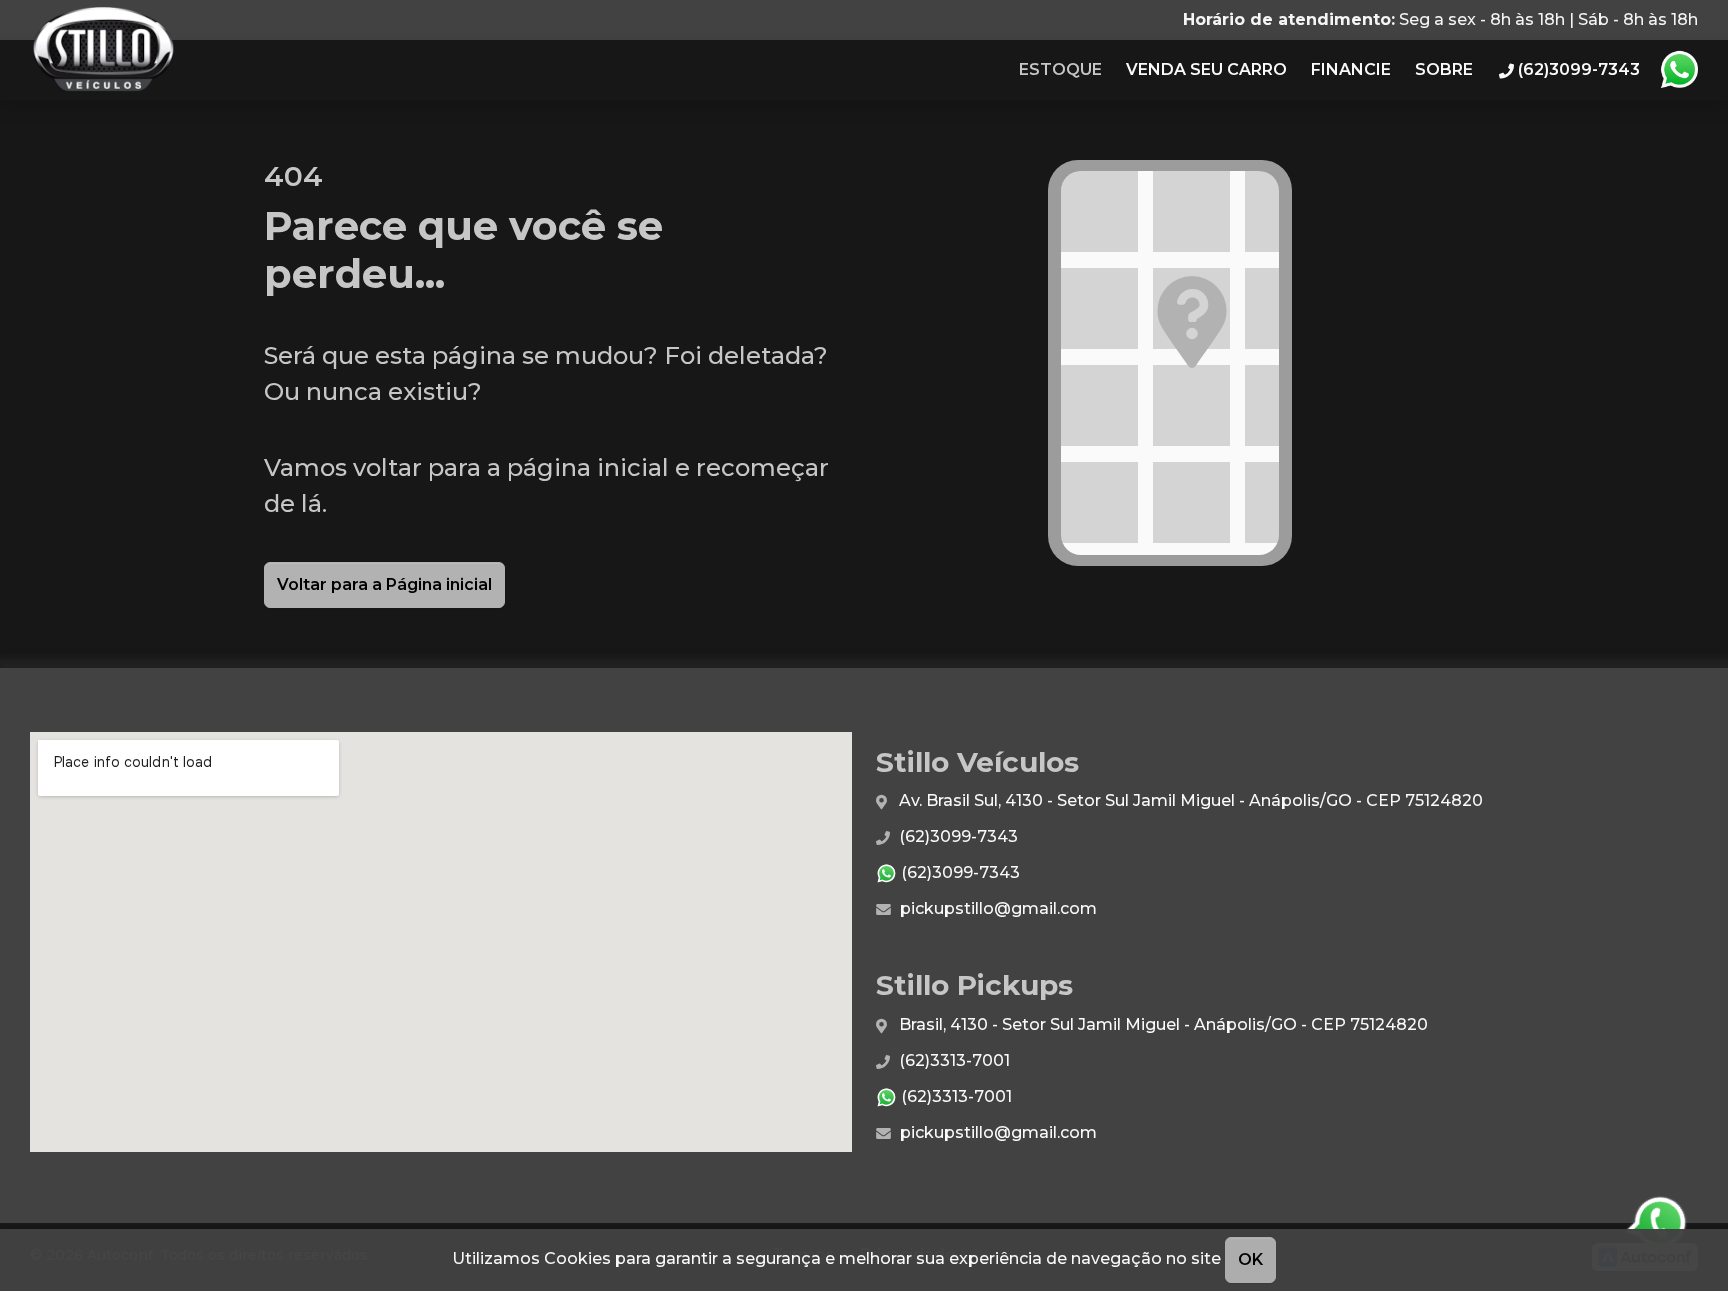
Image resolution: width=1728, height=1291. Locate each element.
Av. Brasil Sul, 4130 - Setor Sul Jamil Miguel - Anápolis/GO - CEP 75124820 (1189, 800)
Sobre (1444, 69)
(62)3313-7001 (952, 1060)
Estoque (1060, 69)
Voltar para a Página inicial (384, 584)
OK (1250, 1259)
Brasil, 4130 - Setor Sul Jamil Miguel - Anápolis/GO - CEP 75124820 (1161, 1024)
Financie (1351, 69)
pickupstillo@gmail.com (996, 908)
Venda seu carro (1206, 69)
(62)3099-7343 (956, 836)
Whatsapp (1679, 70)
